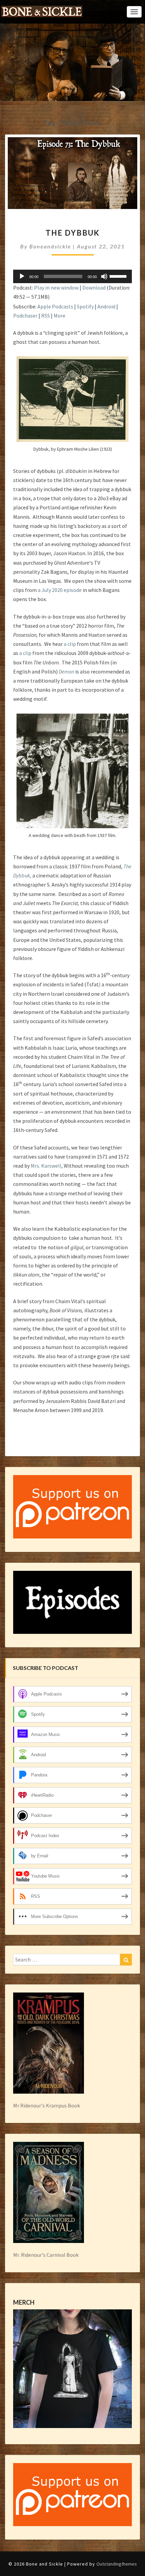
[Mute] (104, 276)
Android (106, 306)
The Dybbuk (73, 233)
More (60, 316)
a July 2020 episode (59, 590)
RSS (46, 316)
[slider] (119, 276)
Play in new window (56, 288)
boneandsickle (50, 246)
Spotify (85, 306)
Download (94, 288)
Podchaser (25, 316)
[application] (72, 276)
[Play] (22, 276)
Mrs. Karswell (46, 1166)
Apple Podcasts (55, 306)
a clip (70, 644)
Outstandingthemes (117, 2564)
